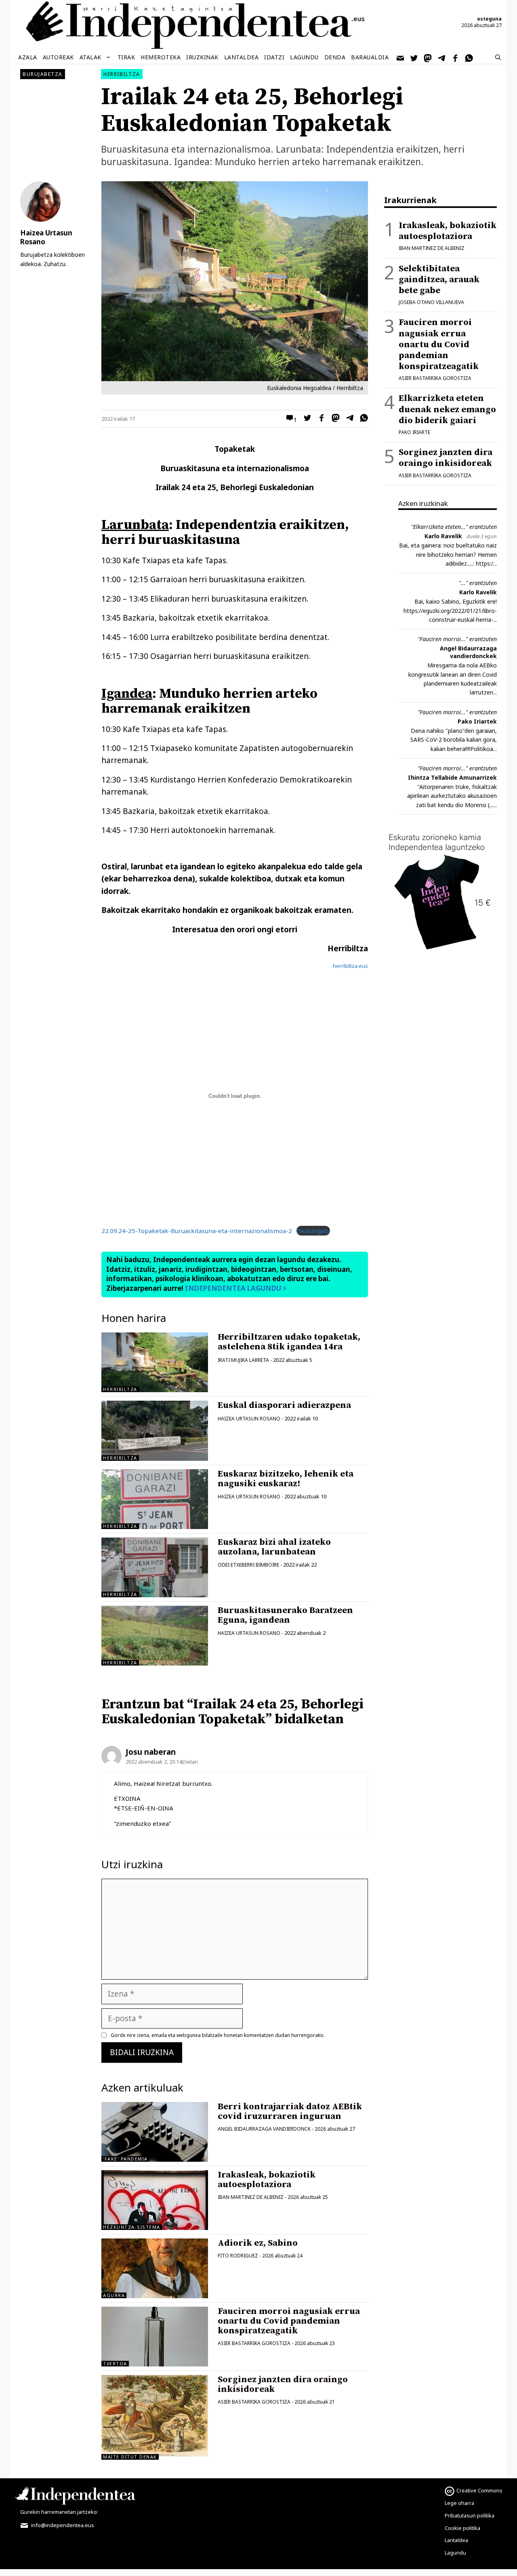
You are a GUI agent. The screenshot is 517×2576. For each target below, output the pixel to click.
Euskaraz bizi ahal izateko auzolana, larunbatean (274, 1547)
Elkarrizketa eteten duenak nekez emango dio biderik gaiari (447, 409)
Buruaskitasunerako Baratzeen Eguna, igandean (285, 1615)
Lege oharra (459, 2503)
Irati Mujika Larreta (243, 1360)
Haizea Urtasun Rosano (249, 1419)
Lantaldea (242, 57)
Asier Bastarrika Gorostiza (254, 2343)
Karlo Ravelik (443, 536)
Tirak (126, 57)
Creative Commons (479, 2490)
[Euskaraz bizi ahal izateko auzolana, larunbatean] (155, 1567)
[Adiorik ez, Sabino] (155, 2268)
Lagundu (304, 57)
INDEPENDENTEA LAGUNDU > (235, 1288)
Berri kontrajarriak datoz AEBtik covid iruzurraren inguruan (290, 2111)
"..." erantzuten (478, 583)
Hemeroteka (161, 57)
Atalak (90, 57)
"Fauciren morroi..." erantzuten (457, 639)
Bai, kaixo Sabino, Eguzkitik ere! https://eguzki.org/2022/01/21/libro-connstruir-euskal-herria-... (450, 610)
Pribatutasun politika (470, 2515)
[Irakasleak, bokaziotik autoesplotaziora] (155, 2200)
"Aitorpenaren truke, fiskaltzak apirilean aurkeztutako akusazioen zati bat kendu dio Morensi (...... (452, 796)
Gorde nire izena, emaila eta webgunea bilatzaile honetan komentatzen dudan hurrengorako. (218, 2035)
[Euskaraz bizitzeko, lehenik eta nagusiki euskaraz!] (155, 1499)
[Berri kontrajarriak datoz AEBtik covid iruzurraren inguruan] (155, 2132)
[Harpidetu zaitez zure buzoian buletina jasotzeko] (401, 57)
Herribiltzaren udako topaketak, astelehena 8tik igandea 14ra (289, 1342)
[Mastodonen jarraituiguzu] (428, 57)
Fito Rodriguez (238, 2256)
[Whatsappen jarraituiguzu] (469, 57)
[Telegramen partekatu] (348, 419)
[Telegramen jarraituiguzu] (442, 57)
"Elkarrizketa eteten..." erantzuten (454, 527)
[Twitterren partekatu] (305, 419)
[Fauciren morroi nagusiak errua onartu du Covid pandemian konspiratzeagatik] (155, 2337)
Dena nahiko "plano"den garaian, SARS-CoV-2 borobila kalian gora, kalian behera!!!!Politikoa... (454, 740)
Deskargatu (313, 1231)
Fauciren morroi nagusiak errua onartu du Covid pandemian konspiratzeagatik (289, 2321)
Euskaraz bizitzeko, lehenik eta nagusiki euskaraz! (286, 1479)
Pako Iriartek (477, 721)
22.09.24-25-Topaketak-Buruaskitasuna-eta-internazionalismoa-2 (197, 1231)
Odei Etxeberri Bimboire (248, 1565)
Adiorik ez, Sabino (258, 2243)
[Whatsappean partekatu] (362, 419)
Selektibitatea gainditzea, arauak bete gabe (439, 280)
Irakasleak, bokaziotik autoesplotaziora (267, 2180)
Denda (335, 57)
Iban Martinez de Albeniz (251, 2197)
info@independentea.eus (62, 2525)
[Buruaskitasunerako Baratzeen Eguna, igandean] (155, 1636)
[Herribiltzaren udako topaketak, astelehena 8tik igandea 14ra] (155, 1362)
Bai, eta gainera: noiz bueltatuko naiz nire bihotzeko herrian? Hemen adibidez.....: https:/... (448, 554)
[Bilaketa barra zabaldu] (498, 57)
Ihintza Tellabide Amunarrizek (452, 777)
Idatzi (274, 57)
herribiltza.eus (350, 966)
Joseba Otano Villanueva (431, 302)
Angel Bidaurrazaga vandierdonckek (468, 652)
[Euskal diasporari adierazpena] (155, 1431)
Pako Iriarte (414, 432)
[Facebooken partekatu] (319, 419)
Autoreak (58, 57)
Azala (28, 57)
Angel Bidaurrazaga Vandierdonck (264, 2129)
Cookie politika (462, 2528)
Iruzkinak (202, 57)
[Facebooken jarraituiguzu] (456, 57)
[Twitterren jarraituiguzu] (414, 57)
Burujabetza (43, 74)
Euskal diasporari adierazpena (284, 1405)
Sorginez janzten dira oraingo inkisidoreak (283, 2384)
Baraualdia (370, 57)
